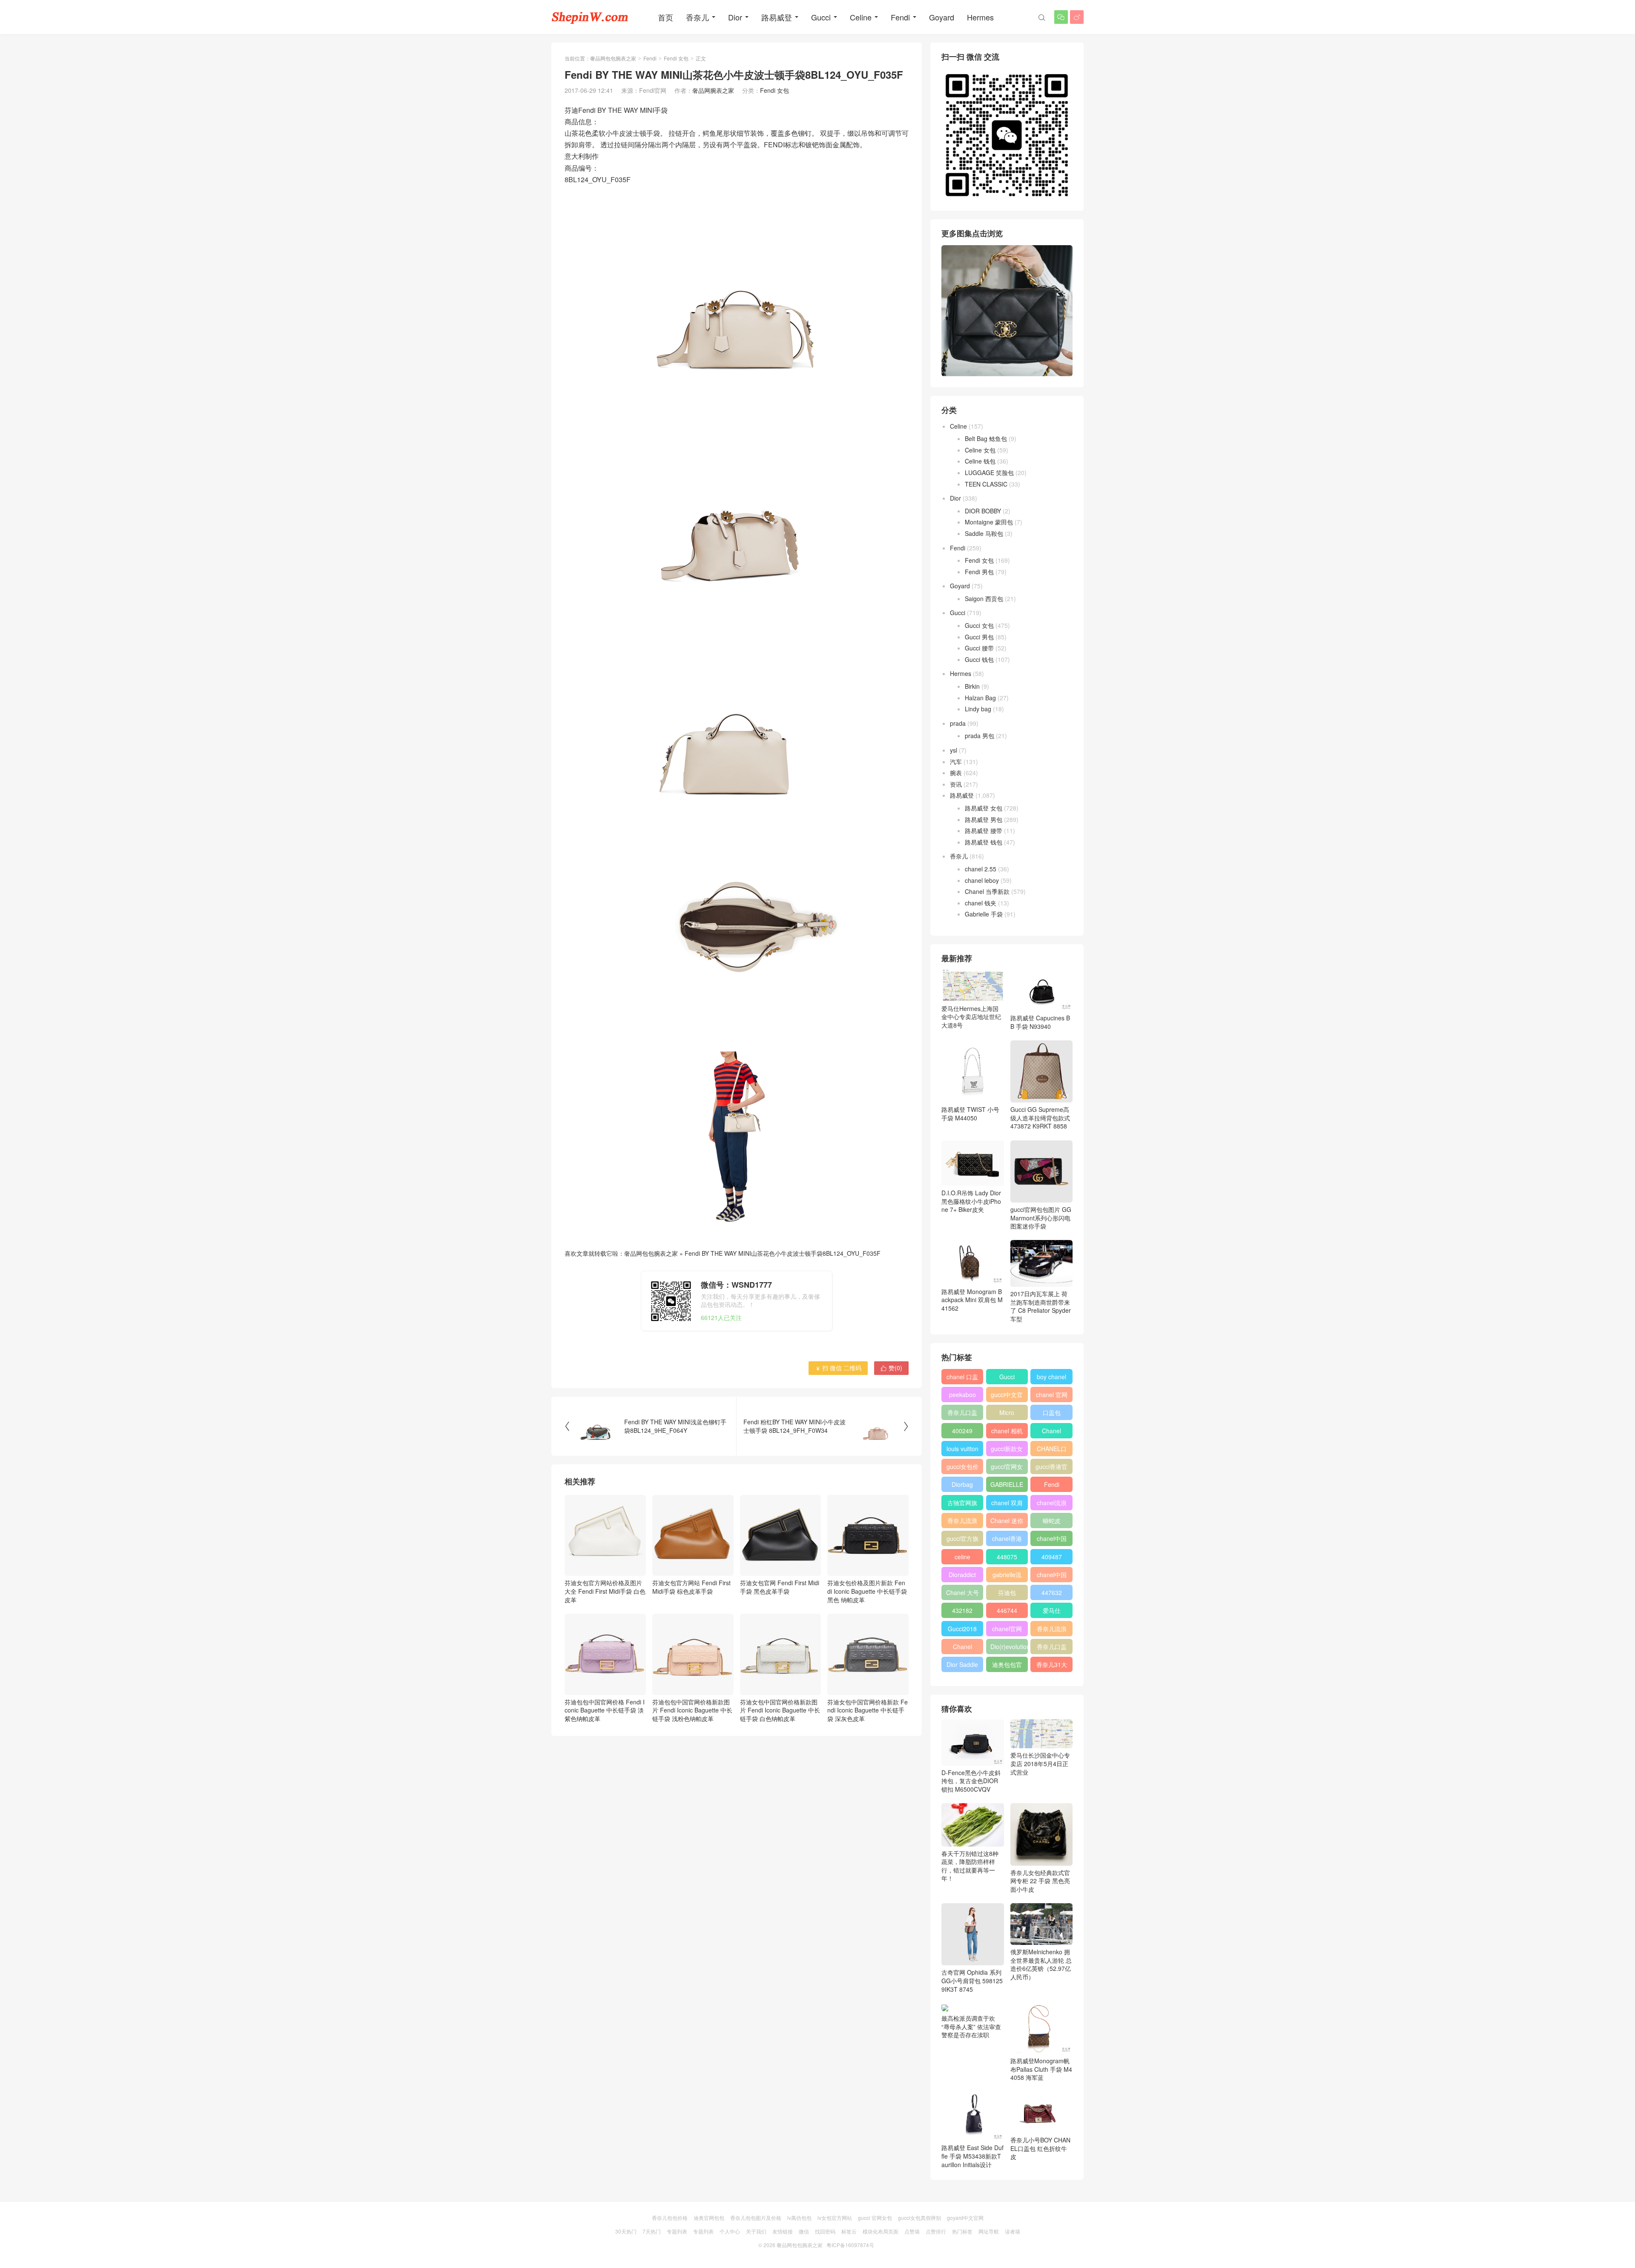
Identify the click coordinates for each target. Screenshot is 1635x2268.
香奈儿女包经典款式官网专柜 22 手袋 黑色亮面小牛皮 (1040, 1881)
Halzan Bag (980, 698)
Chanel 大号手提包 (962, 1594)
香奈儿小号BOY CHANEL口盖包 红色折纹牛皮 (1040, 2148)
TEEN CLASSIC (986, 484)
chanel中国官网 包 (1052, 1576)
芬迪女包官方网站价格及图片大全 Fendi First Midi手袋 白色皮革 (605, 1591)
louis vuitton (962, 1449)
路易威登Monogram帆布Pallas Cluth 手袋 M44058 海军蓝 (1041, 2069)
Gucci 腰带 (979, 648)
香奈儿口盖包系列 (1052, 1648)
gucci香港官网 (1051, 1468)
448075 (1007, 1557)
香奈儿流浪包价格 (1052, 1630)
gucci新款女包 (1007, 1450)
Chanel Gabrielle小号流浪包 (962, 1648)
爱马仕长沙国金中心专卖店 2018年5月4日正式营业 (1040, 1763)
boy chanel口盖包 (1051, 1378)
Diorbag (962, 1484)
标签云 (849, 2231)
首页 (665, 17)
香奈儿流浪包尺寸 (962, 1522)
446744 (1007, 1610)
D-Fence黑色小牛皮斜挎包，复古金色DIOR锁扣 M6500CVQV (971, 1781)
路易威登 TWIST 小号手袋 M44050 (970, 1114)
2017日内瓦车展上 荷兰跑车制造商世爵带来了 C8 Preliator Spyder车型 (1041, 1306)
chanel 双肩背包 (1007, 1504)
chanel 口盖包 (962, 1378)
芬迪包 (1007, 1592)
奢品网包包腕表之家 (613, 58)
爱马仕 (1052, 1610)
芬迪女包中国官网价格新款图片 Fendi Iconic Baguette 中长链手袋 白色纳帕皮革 (780, 1710)
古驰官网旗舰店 (962, 1504)
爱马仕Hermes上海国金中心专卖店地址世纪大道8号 (971, 1017)
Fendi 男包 (979, 572)
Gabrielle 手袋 (984, 914)
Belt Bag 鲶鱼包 (986, 438)
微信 (804, 2231)
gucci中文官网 (1007, 1396)
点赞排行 (936, 2231)
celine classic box (962, 1558)
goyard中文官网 (965, 2218)
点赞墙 (912, 2231)
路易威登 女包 (984, 808)
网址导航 (989, 2231)
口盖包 (1052, 1412)
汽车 (956, 762)
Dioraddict (962, 1575)
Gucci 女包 (979, 625)
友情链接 (783, 2231)
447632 (1052, 1592)
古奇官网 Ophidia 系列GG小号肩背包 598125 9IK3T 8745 (972, 1980)
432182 (962, 1610)
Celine (861, 17)
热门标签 (962, 2231)
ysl (954, 750)
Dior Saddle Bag (962, 1666)
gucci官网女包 (1007, 1468)
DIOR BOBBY (983, 511)
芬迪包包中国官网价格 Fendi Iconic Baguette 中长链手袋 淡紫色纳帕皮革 (605, 1710)
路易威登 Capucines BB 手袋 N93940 (1040, 1022)
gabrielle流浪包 (1007, 1576)
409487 (1052, 1557)
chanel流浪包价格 (1052, 1504)
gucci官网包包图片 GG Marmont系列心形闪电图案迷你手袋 (1041, 1218)
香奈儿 (697, 17)
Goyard (942, 17)
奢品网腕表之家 (713, 90)
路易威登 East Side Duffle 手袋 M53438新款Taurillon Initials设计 (972, 2156)
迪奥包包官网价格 (1007, 1666)
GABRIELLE (1007, 1484)
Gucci (821, 17)
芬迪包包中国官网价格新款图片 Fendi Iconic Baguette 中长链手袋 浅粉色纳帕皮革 (692, 1710)
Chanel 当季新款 (987, 891)
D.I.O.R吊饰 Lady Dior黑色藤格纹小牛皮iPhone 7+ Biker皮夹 (971, 1201)
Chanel (1051, 1431)
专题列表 (677, 2231)
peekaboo (962, 1395)
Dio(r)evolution (1009, 1647)
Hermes (980, 17)
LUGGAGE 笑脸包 (989, 472)
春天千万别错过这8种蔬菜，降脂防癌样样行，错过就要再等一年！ (970, 1866)
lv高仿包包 (799, 2218)
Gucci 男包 (979, 637)
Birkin (972, 686)
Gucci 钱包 (979, 659)
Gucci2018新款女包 (962, 1630)
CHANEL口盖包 (1052, 1450)
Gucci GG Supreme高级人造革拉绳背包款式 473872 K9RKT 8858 (1040, 1118)
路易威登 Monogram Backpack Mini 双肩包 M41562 (972, 1300)
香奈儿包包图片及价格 (756, 2218)
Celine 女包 (980, 450)
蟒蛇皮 (1052, 1521)
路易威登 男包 (984, 819)
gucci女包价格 (962, 1468)
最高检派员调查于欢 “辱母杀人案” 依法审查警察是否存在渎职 (971, 2026)
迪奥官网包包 (709, 2218)
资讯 (956, 784)
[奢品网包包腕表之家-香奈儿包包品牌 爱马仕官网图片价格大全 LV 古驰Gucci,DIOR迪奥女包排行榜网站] (590, 17)
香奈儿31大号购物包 (1052, 1666)
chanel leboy (982, 880)
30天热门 (626, 2231)
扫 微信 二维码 (838, 1368)
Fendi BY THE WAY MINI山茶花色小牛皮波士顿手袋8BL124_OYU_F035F (783, 1253)
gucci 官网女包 (875, 2218)
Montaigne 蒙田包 (989, 522)
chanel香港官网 (1007, 1540)
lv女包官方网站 (835, 2218)
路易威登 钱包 (984, 842)
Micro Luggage (1007, 1414)
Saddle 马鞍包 (984, 533)
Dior (735, 17)
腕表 (956, 773)
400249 (962, 1431)
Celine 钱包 (980, 461)
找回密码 (825, 2231)
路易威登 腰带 (984, 830)
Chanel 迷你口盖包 (1007, 1522)
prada (958, 723)
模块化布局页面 (881, 2231)
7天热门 (652, 2231)
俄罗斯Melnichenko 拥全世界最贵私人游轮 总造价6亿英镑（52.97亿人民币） (1041, 1964)
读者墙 (1013, 2231)
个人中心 (730, 2231)
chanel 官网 (1052, 1395)
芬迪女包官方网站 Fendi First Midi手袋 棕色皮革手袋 (691, 1587)
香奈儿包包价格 (670, 2218)
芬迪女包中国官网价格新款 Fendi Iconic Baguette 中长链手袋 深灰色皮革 (868, 1710)
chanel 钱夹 (981, 903)
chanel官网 (1007, 1629)
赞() (891, 1368)
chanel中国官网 (1052, 1540)
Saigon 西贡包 (984, 598)
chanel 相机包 (1007, 1432)
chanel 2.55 (981, 869)
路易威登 (777, 17)
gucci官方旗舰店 (962, 1540)
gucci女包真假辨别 (919, 2218)
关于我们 (756, 2231)
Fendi (900, 17)
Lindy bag (978, 709)
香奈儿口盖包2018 (962, 1414)
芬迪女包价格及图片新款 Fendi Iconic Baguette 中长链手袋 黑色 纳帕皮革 (867, 1591)
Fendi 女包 (676, 58)
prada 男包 (980, 736)
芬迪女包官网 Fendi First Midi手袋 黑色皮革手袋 (780, 1587)
